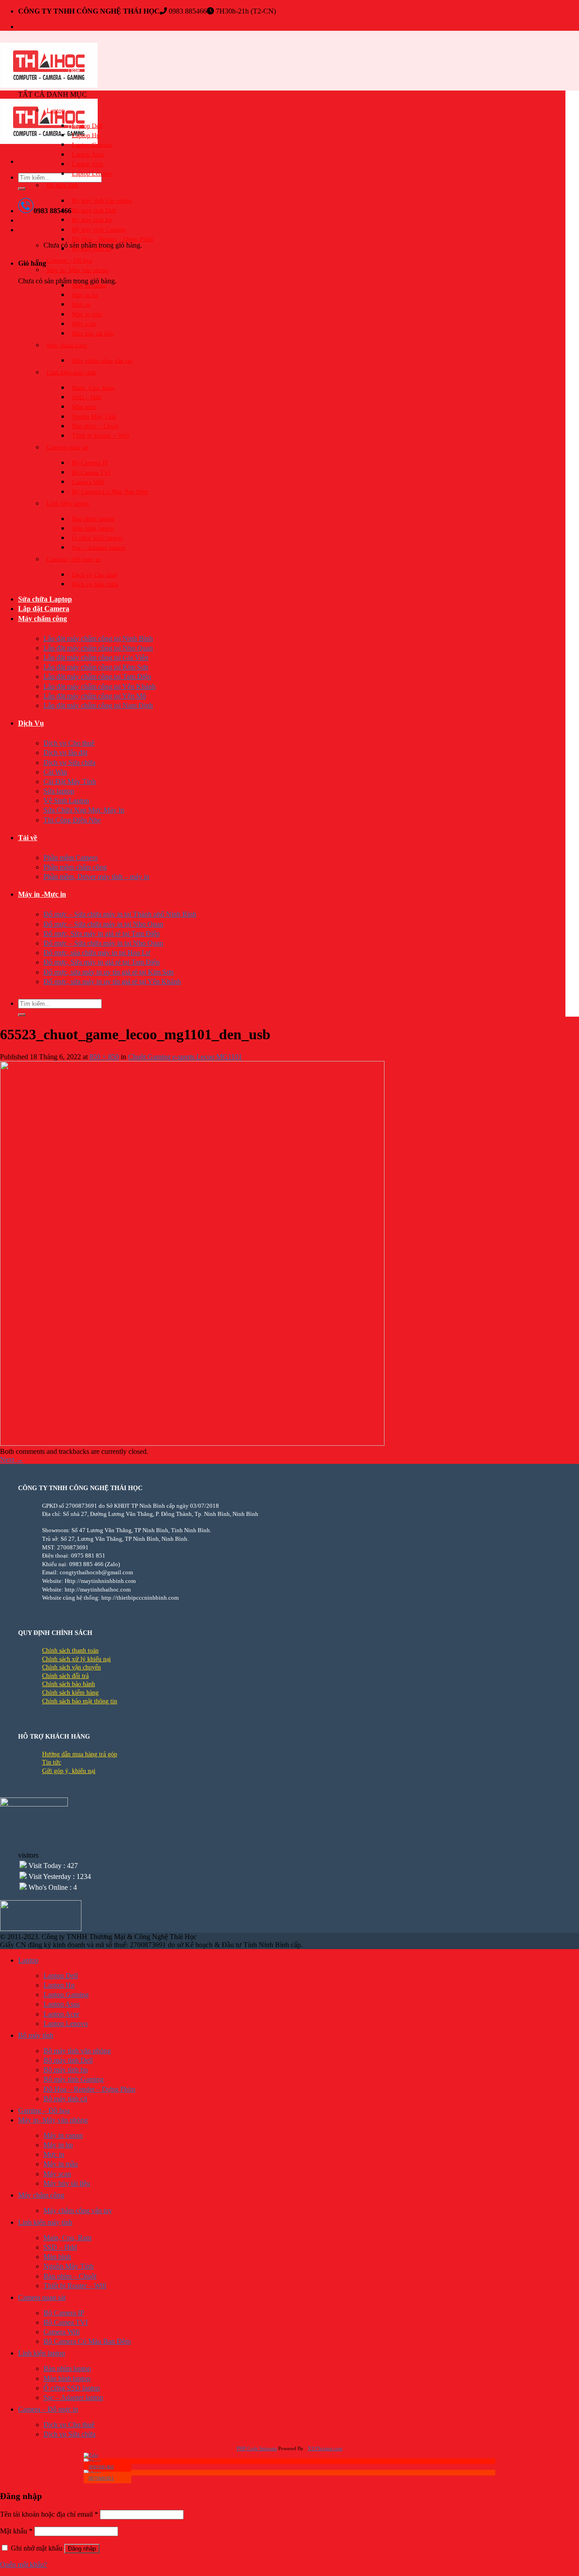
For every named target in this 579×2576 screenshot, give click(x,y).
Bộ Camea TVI (91, 472)
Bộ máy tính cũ (92, 249)
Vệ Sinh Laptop (66, 801)
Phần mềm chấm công (75, 867)
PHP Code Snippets (257, 2448)
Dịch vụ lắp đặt (65, 753)
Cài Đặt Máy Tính (70, 781)
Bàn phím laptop (93, 519)
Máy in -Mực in (42, 894)
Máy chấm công (43, 619)
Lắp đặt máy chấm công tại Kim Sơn (96, 667)
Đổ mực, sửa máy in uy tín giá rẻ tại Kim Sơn (109, 972)
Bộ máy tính (62, 185)
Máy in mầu (87, 314)
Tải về (28, 838)
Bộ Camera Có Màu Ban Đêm (110, 492)
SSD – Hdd (87, 397)
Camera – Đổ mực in (74, 559)
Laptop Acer (88, 164)
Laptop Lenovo (92, 174)
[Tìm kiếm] (22, 189)
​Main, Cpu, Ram (93, 388)
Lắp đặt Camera (44, 609)
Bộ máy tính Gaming (99, 230)
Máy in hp (85, 295)
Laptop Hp (86, 135)
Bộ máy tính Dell (94, 210)
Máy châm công (67, 345)
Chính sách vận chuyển (71, 1667)
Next (12, 1460)
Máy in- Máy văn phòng (78, 270)
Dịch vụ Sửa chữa (95, 584)
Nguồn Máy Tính (94, 417)
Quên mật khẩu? (24, 2564)
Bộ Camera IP (90, 463)
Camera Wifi (88, 482)
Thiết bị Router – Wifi (101, 436)
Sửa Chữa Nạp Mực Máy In (84, 810)
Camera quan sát (68, 447)
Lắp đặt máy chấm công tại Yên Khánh (100, 686)
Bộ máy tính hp (92, 220)
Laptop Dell (87, 126)
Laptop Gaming (92, 145)
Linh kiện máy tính (71, 372)
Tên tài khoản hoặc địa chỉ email (49, 2514)
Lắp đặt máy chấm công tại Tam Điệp (97, 676)
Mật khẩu (16, 2531)
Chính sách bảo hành (69, 1684)
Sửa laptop (59, 791)
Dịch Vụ (31, 723)
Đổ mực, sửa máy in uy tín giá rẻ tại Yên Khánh (112, 982)
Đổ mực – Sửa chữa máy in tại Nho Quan (103, 924)
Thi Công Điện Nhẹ (72, 820)
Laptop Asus (88, 155)
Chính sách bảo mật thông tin (80, 1701)
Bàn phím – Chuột (95, 426)
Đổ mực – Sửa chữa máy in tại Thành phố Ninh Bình (120, 914)
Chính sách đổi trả (65, 1676)
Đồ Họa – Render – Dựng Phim (113, 239)
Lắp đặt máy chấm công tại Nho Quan (98, 648)
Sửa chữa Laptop (45, 599)
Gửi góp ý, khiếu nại (69, 1771)
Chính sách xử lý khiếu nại (76, 1659)
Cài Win (55, 772)
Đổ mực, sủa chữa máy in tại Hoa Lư (97, 953)
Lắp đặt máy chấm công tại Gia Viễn (96, 657)
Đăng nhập (82, 2549)
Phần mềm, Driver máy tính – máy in (96, 877)
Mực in (81, 304)
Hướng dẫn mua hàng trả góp (80, 1754)
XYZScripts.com (325, 2448)
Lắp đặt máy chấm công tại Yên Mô (95, 696)
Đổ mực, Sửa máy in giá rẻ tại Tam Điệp (102, 934)
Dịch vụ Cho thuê (95, 575)
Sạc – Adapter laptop (99, 547)
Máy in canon (89, 285)
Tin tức (52, 1762)
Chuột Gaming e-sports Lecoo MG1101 (185, 1057)
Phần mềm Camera (71, 858)
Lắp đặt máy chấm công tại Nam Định (98, 705)
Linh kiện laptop (68, 504)
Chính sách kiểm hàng (70, 1693)
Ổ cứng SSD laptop (97, 538)
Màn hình (84, 407)
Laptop (56, 110)
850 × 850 (104, 1057)
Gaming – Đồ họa (69, 260)
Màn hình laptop (93, 528)
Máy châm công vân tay (102, 361)
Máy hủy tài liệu (93, 333)
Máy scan (84, 324)
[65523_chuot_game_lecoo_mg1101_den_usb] (192, 1443)
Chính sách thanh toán (70, 1651)
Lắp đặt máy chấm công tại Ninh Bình (98, 638)
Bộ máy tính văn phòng (102, 201)
